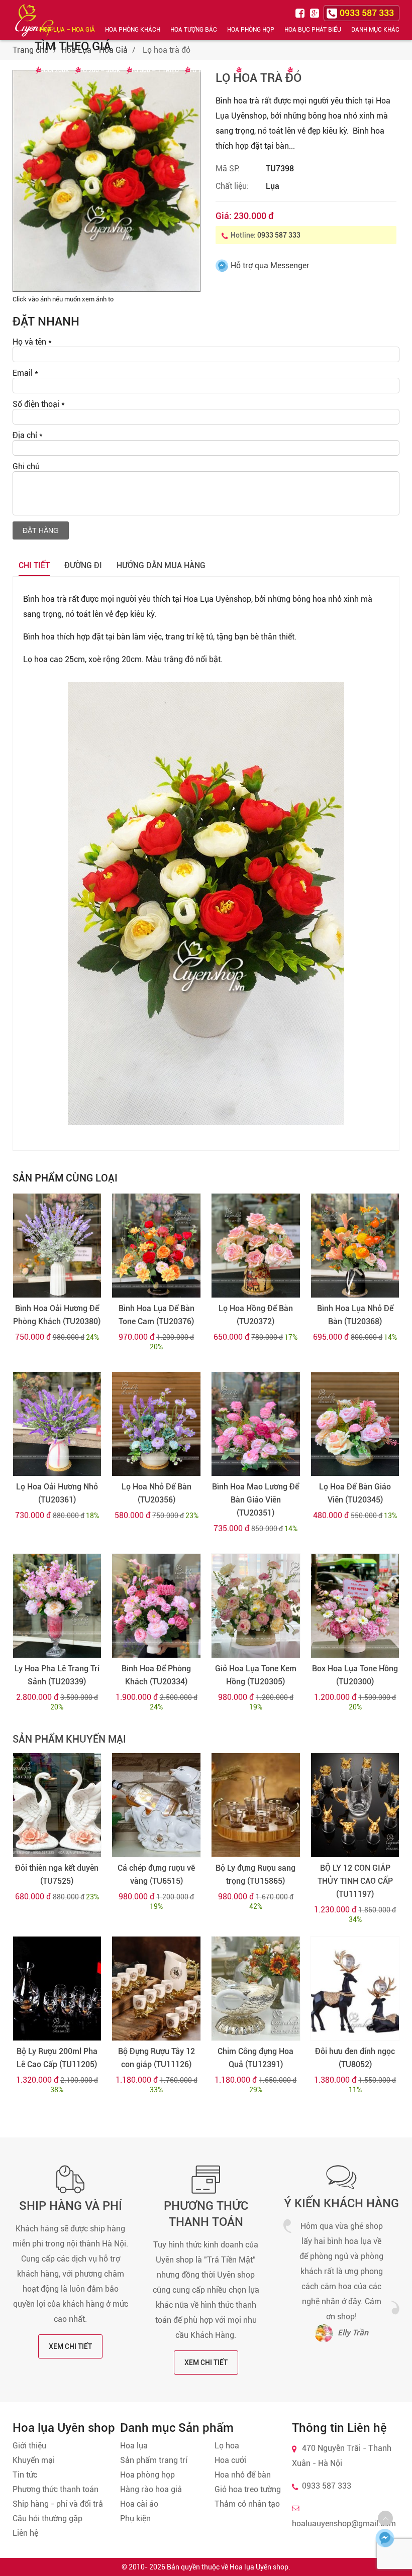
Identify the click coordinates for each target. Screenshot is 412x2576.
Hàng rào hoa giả (151, 2489)
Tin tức (25, 2475)
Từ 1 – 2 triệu (210, 70)
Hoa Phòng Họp (251, 30)
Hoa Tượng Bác (194, 30)
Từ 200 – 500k (100, 70)
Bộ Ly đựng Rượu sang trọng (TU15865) (255, 1874)
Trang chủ (31, 50)
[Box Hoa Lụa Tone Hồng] (355, 1606)
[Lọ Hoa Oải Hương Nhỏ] (57, 1424)
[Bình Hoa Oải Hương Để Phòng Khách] (57, 1246)
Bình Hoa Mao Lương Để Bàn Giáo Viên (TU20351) (255, 1500)
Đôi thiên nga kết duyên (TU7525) (57, 1874)
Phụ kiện (135, 2518)
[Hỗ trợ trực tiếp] (385, 2538)
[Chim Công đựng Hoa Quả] (255, 1989)
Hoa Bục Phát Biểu (313, 30)
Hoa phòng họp (147, 2475)
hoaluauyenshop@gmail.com (344, 2524)
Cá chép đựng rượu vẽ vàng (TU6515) (156, 1874)
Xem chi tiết (70, 2346)
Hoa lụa (134, 2446)
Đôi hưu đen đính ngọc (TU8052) (355, 2058)
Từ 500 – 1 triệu (155, 70)
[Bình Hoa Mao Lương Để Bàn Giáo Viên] (255, 1424)
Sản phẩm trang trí (154, 2460)
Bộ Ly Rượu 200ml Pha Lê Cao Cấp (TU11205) (57, 2058)
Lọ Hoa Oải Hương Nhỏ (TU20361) (57, 1493)
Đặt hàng (41, 530)
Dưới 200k (55, 70)
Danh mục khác (375, 30)
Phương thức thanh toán (56, 2489)
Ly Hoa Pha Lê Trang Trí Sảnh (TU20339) (57, 1675)
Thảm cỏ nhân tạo (247, 2504)
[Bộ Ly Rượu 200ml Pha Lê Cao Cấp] (57, 1989)
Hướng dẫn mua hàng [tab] (161, 565)
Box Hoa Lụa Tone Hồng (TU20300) (355, 1675)
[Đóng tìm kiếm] (401, 20)
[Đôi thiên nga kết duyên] (57, 1805)
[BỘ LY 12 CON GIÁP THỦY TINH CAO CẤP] (355, 1805)
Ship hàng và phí (71, 2206)
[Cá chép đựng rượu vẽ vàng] (156, 1805)
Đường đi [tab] (83, 565)
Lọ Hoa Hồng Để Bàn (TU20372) (256, 1315)
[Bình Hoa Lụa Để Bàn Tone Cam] (156, 1246)
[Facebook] (301, 12)
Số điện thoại (39, 404)
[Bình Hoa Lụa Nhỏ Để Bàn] (355, 1246)
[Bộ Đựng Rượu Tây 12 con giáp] (156, 1989)
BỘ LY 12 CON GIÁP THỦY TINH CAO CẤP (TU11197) (355, 1881)
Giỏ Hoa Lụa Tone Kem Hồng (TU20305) (256, 1675)
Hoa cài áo (139, 2504)
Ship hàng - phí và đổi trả (58, 2504)
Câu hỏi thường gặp (47, 2518)
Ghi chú (26, 466)
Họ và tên (32, 342)
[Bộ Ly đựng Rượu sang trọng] (255, 1805)
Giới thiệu (29, 2446)
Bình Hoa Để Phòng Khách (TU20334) (156, 1675)
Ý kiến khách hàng (341, 2203)
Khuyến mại (34, 2460)
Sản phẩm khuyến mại (69, 1739)
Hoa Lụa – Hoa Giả (67, 30)
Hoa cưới (230, 2460)
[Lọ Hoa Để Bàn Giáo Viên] (355, 1424)
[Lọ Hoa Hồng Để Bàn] (255, 1246)
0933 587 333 (279, 235)
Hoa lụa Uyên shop (259, 2567)
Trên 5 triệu (311, 70)
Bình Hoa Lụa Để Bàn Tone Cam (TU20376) (157, 1315)
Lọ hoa (227, 2446)
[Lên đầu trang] (385, 2518)
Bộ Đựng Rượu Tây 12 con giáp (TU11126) (157, 2058)
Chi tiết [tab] (34, 565)
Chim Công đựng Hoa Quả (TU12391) (255, 2058)
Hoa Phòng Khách (133, 30)
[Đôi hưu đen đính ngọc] (355, 1989)
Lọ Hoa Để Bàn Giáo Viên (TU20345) (355, 1493)
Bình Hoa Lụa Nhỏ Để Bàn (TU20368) (355, 1315)
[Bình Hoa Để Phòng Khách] (156, 1606)
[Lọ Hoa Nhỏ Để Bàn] (156, 1424)
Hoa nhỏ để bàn (243, 2475)
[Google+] (316, 12)
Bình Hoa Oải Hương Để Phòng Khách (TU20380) (57, 1315)
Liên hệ (25, 2533)
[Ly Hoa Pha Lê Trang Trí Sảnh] (57, 1606)
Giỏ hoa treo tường (248, 2489)
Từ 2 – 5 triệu (261, 70)
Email (25, 373)
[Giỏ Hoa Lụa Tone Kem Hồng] (255, 1606)
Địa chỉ (28, 435)
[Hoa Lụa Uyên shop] (35, 20)
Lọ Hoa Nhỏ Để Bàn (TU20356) (157, 1493)
